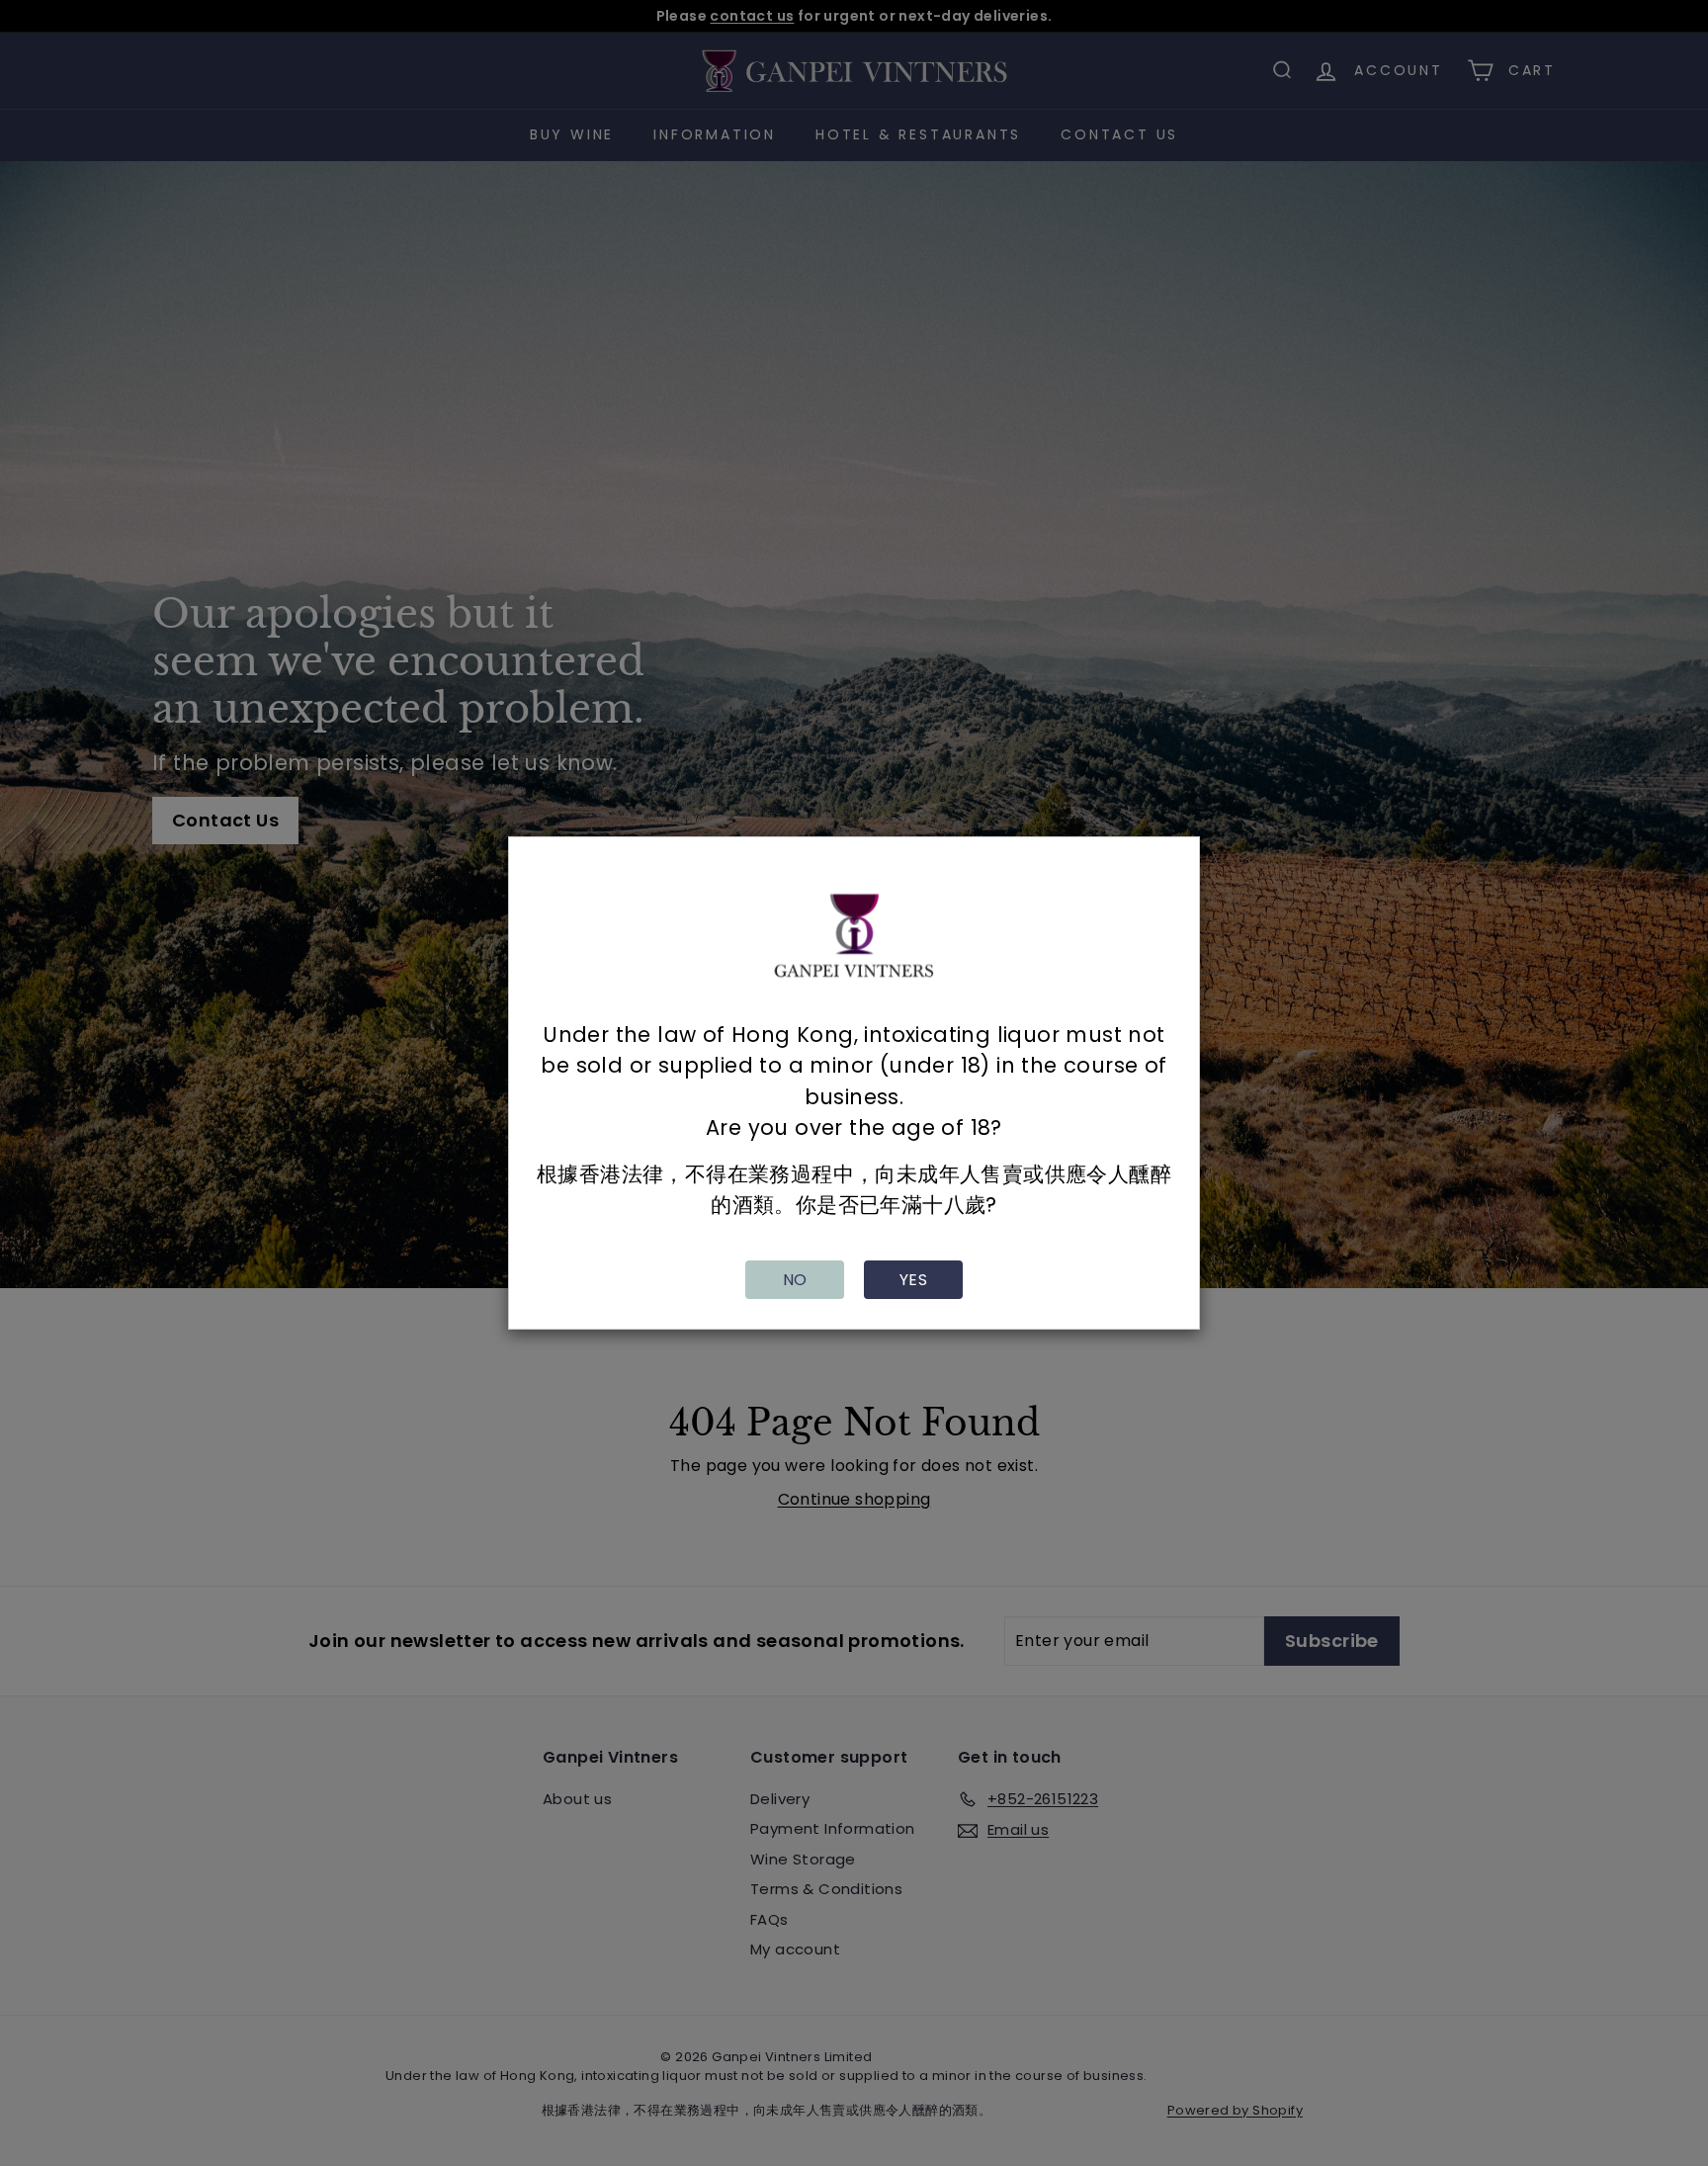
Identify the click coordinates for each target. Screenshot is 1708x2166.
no (795, 1280)
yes (913, 1280)
